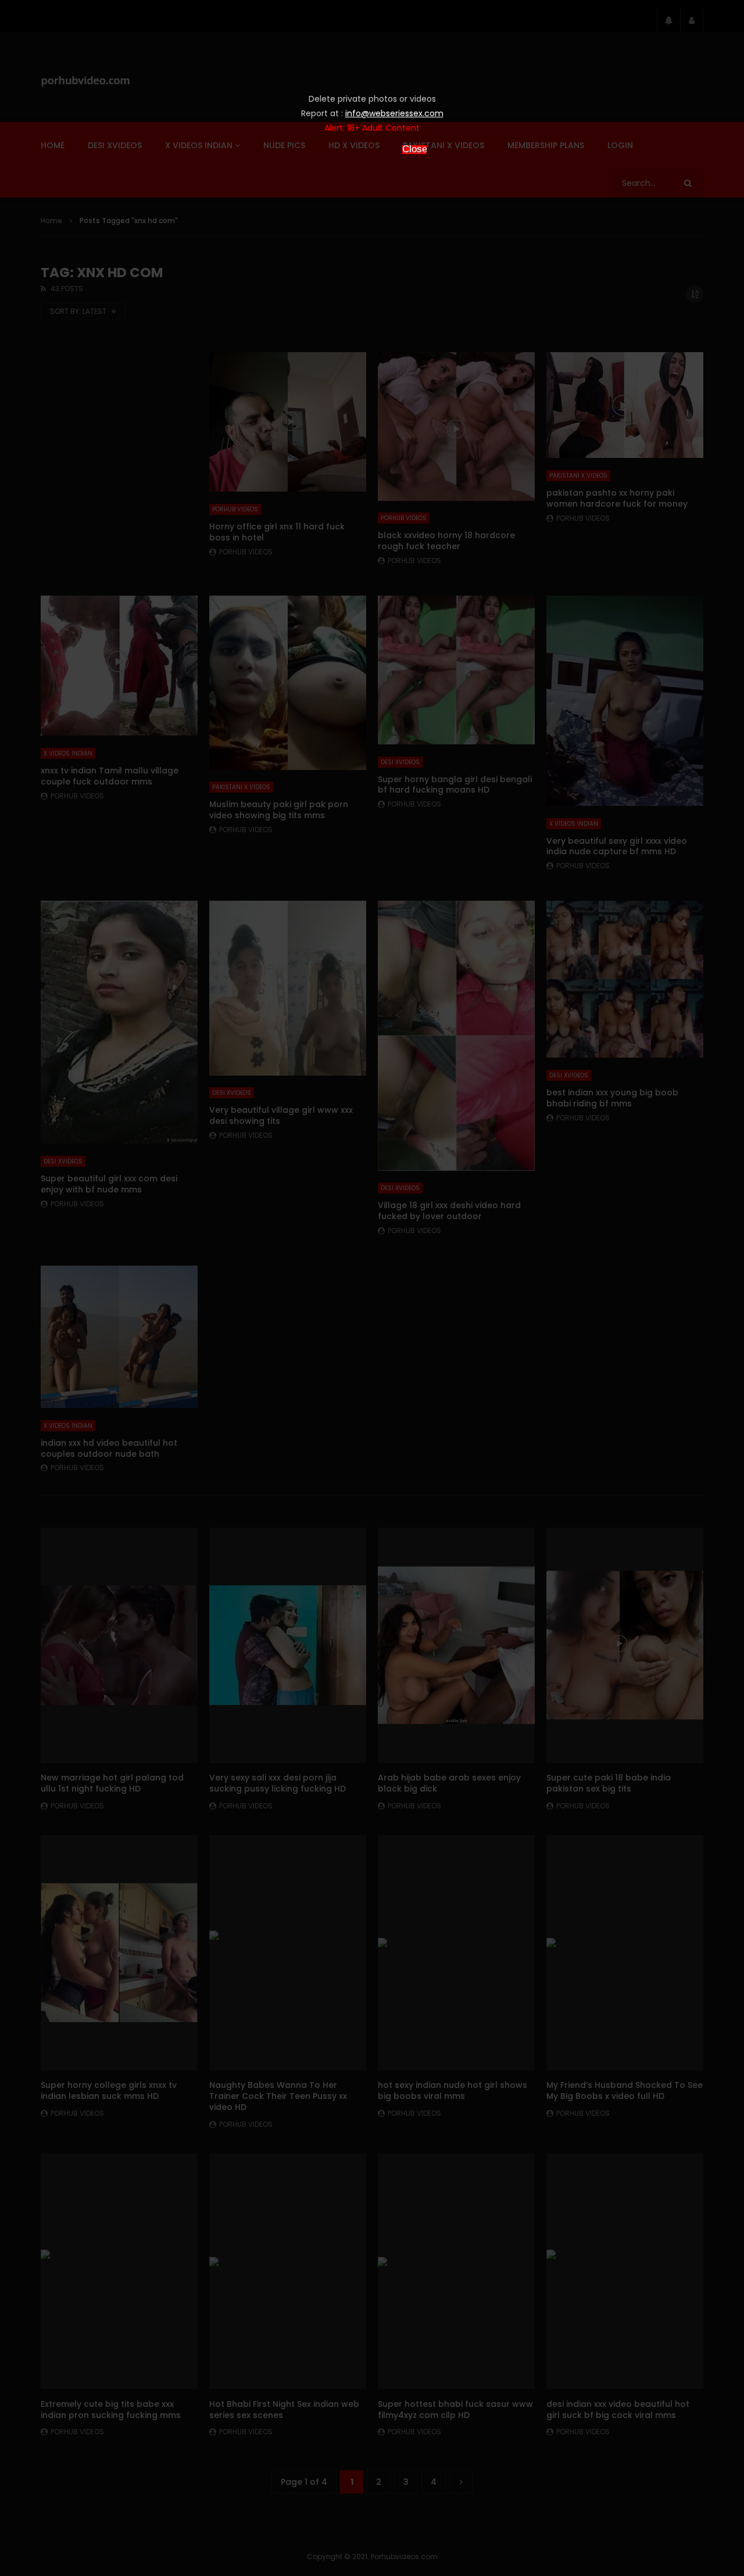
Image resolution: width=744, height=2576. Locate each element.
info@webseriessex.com (394, 113)
